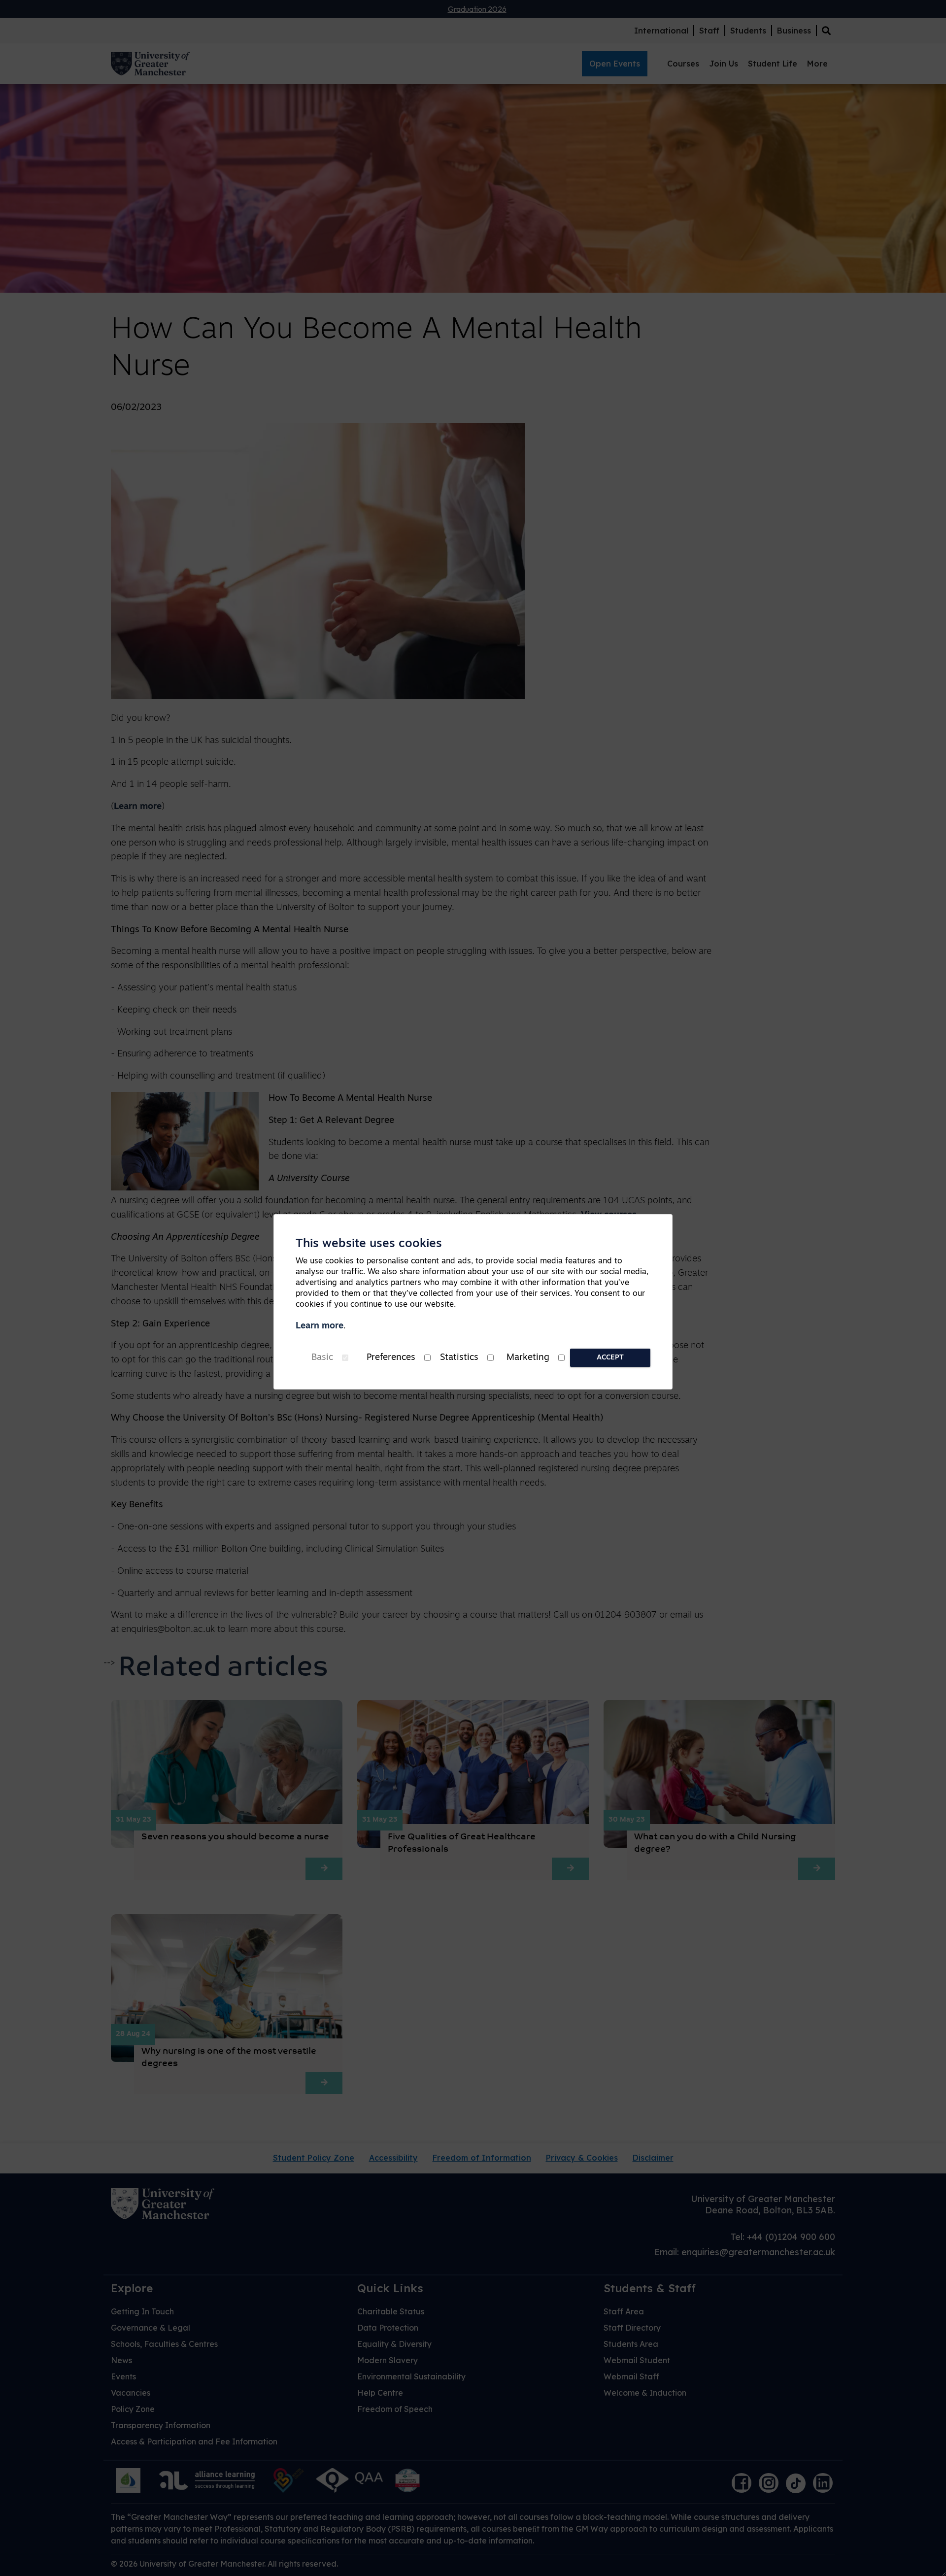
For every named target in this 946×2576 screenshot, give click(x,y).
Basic (322, 1358)
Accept (610, 1358)
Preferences (391, 1358)
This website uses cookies (369, 1244)
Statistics (459, 1358)
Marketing (528, 1358)
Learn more (320, 1326)
